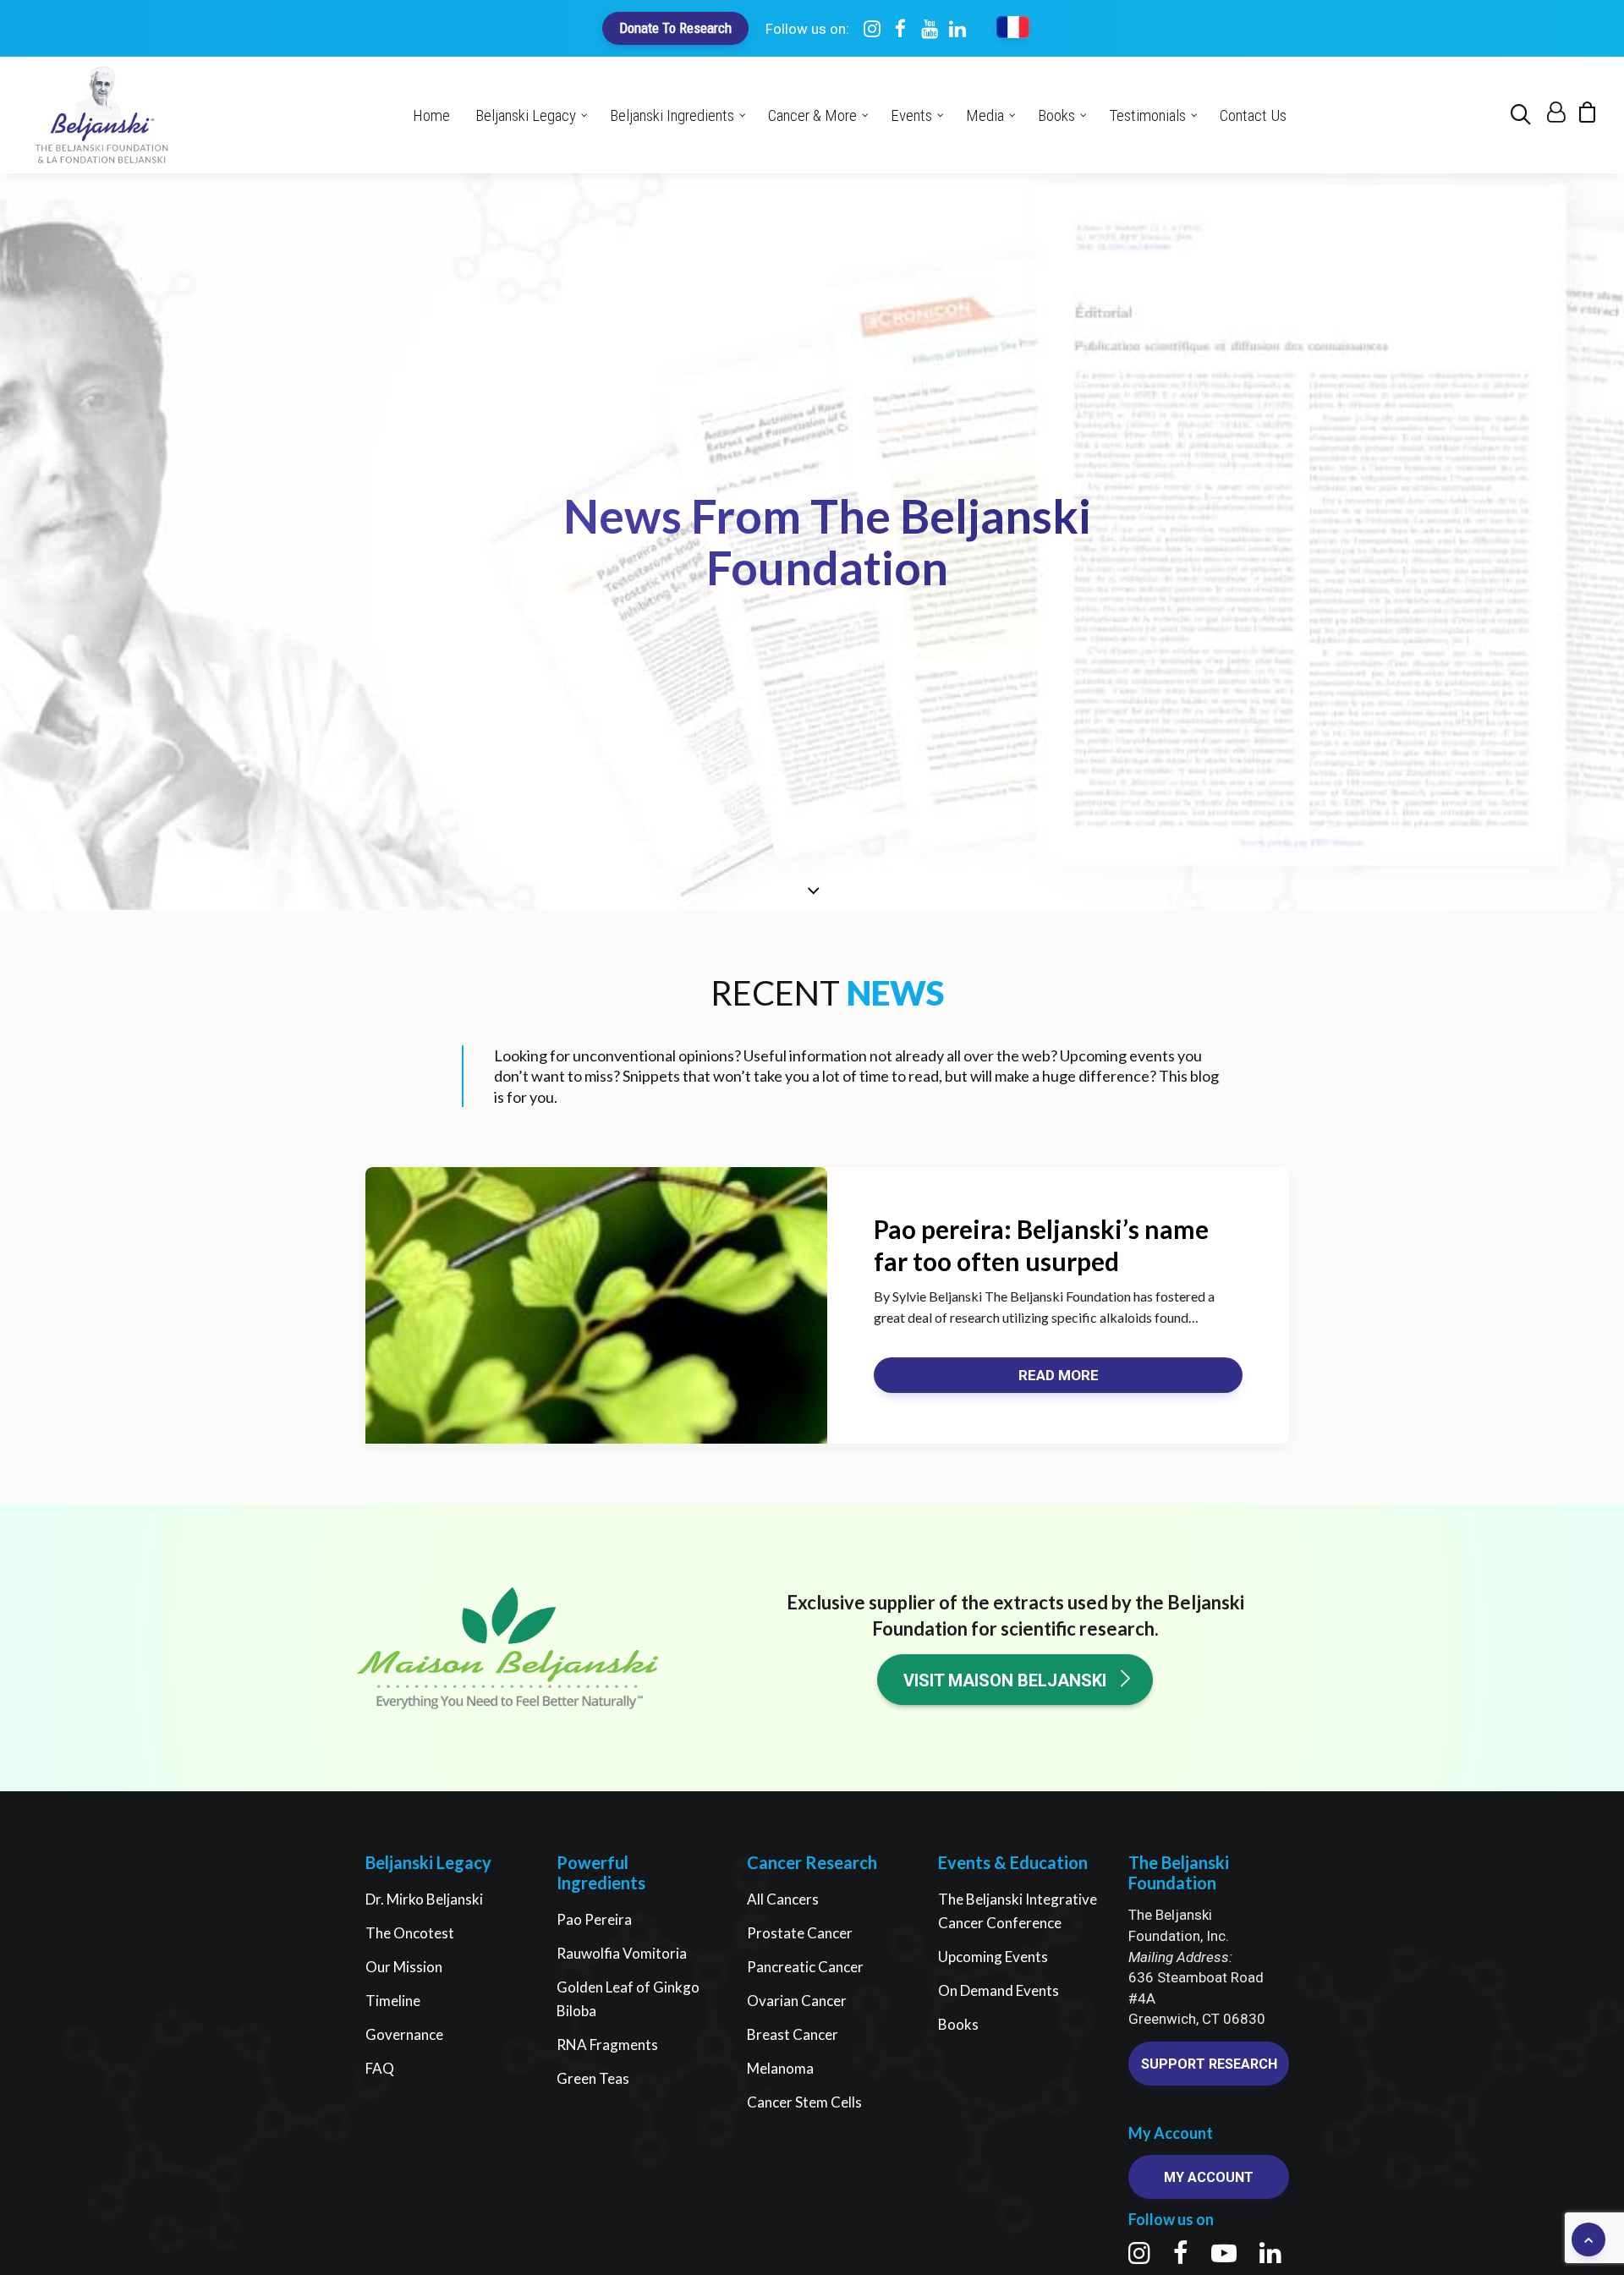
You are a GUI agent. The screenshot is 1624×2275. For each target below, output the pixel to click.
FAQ (380, 2068)
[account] (1554, 116)
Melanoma (780, 2068)
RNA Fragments (607, 2045)
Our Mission (404, 1967)
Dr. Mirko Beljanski (424, 1899)
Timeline (393, 2001)
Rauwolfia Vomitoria (622, 1953)
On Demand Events (999, 1990)
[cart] (1582, 116)
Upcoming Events (993, 1957)
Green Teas (593, 2078)
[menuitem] (1524, 115)
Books (958, 2024)
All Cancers (783, 1899)
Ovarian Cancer (797, 2001)
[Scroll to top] (1588, 2237)
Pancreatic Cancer (805, 1967)
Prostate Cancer (800, 1933)
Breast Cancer (793, 2034)
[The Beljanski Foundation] (102, 115)
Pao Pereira (594, 1919)
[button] (1524, 115)
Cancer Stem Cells (804, 2102)
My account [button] (1209, 2177)
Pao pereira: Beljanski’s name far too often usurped (1041, 1245)
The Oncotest (410, 1933)
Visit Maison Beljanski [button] (1005, 1680)
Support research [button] (1209, 2064)
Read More (1059, 1375)
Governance (404, 2034)
